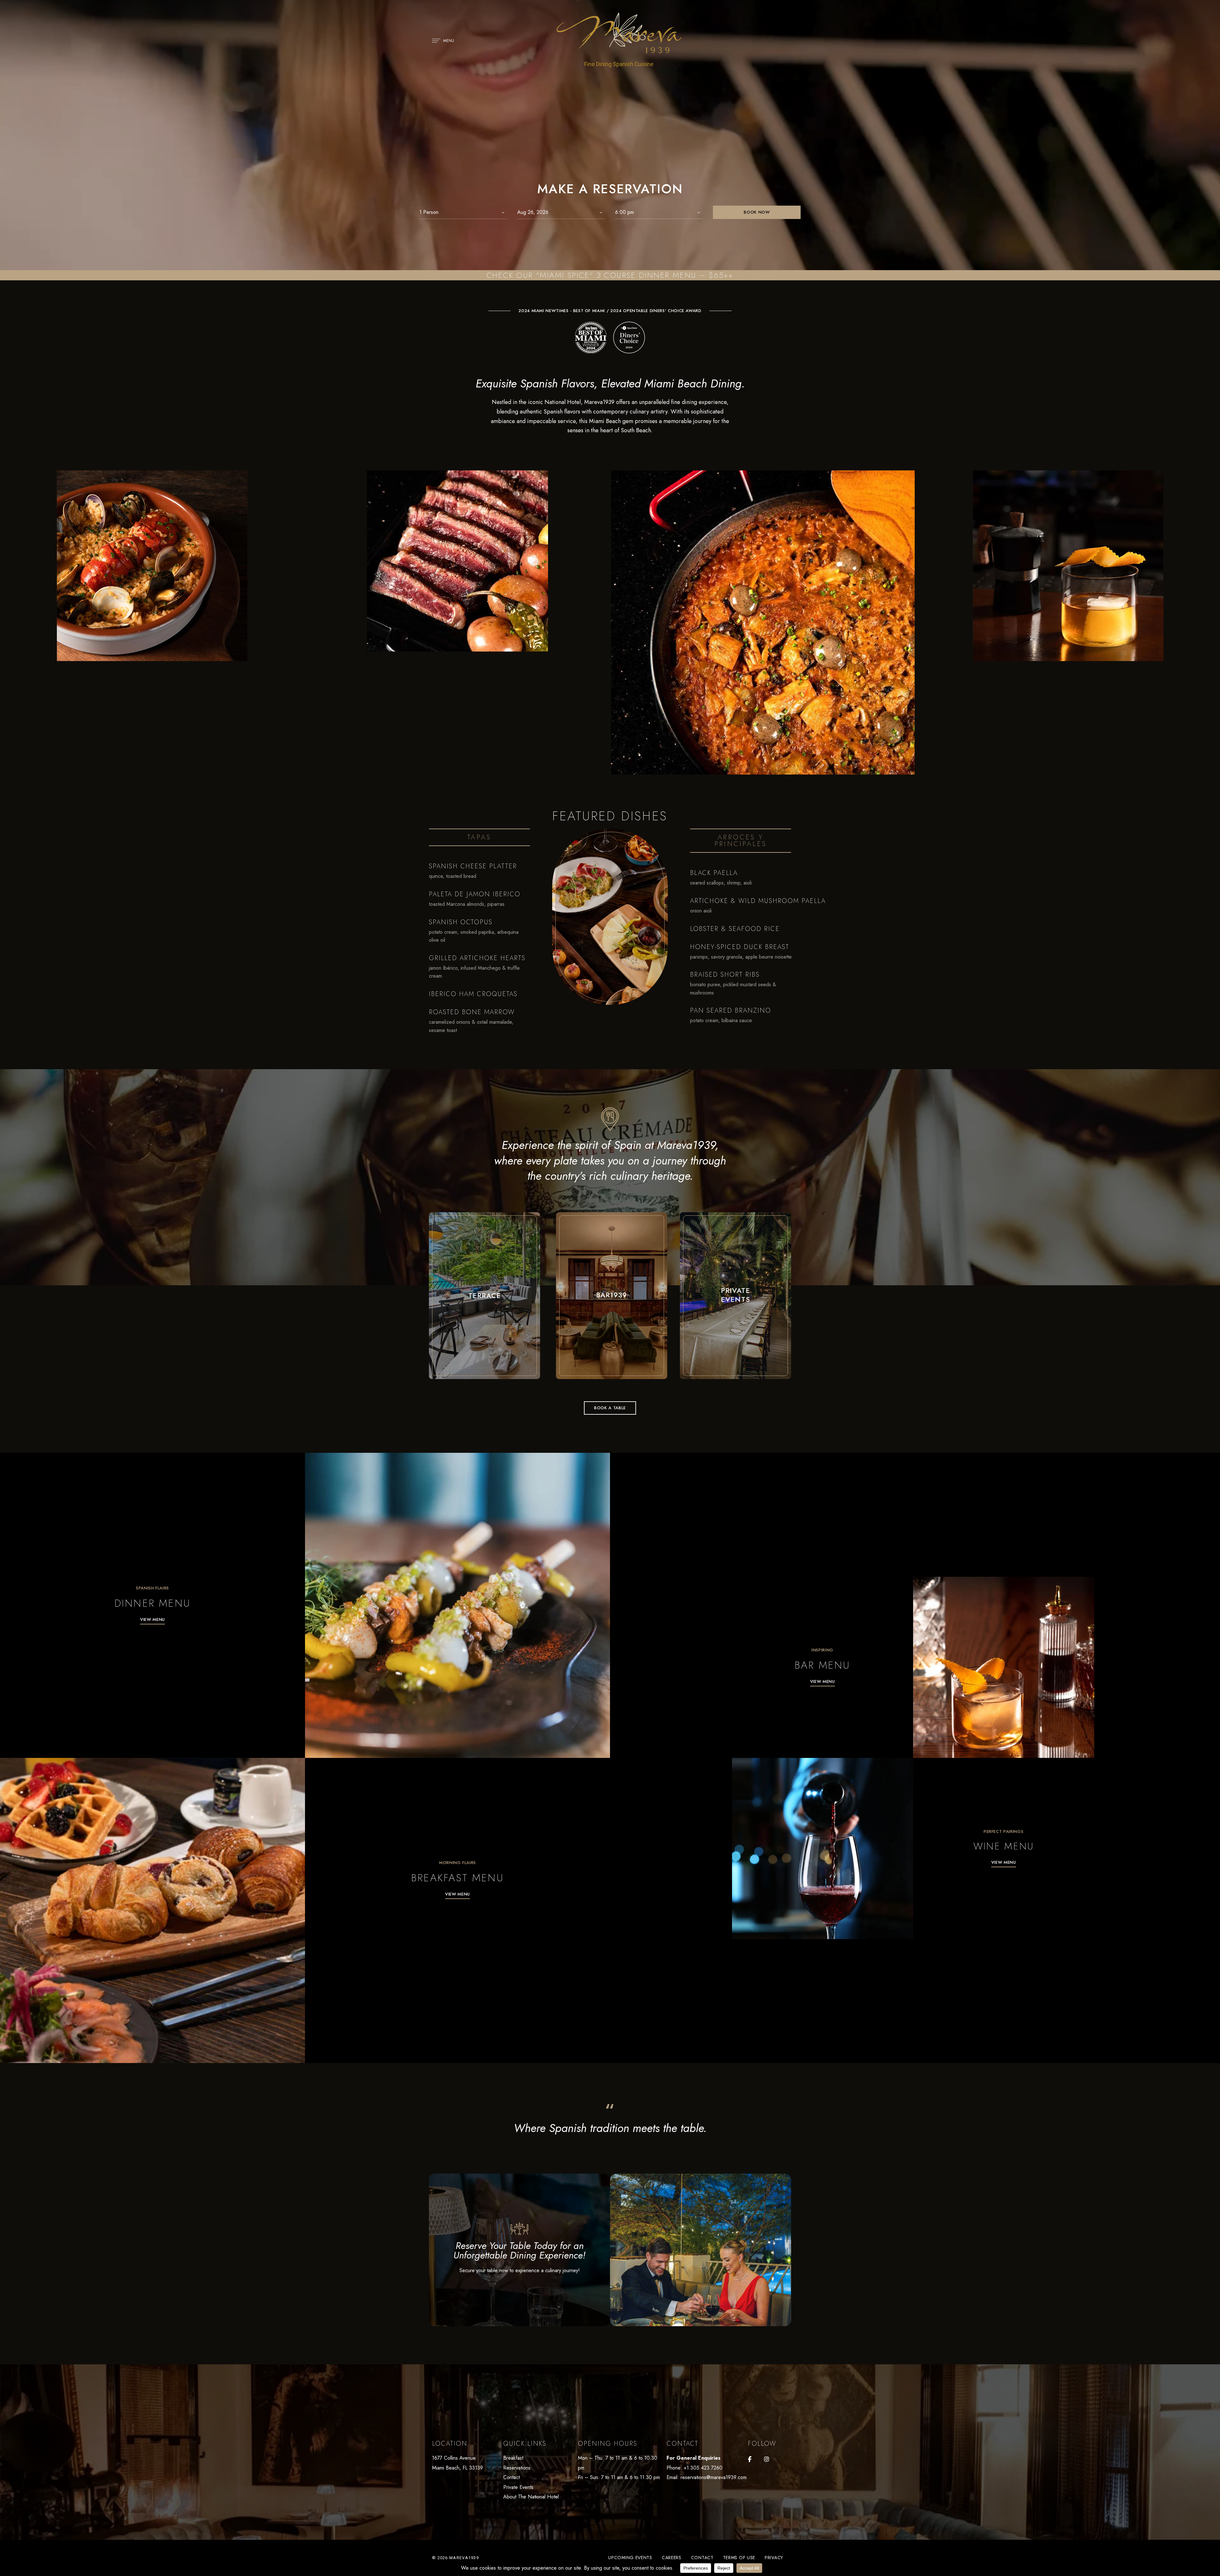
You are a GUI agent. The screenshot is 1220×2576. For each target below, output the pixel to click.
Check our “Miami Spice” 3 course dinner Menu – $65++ (610, 275)
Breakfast (513, 2458)
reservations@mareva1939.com (714, 2477)
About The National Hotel (531, 2497)
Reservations (517, 2468)
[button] (610, 1408)
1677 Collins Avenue (454, 2458)
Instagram (767, 2459)
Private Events (518, 2487)
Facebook (750, 2459)
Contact (512, 2477)
